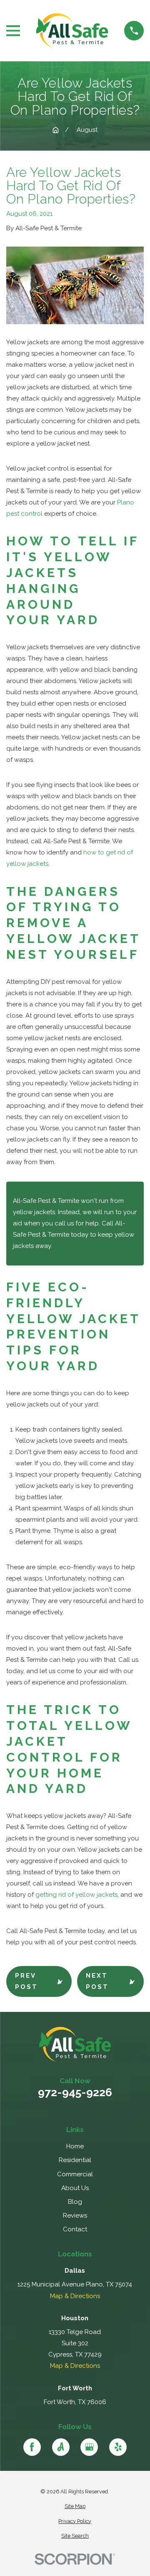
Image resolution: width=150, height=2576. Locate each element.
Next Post (97, 1981)
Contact (75, 2229)
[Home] (72, 31)
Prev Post (26, 1981)
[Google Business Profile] (89, 2447)
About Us (75, 2188)
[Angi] (61, 2447)
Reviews (75, 2216)
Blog (75, 2202)
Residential (75, 2160)
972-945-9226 (75, 2093)
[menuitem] (75, 2507)
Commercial (75, 2174)
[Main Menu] (13, 31)
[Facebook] (32, 2447)
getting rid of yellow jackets (76, 1895)
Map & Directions (75, 2296)
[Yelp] (118, 2447)
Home (75, 2146)
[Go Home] (56, 130)
